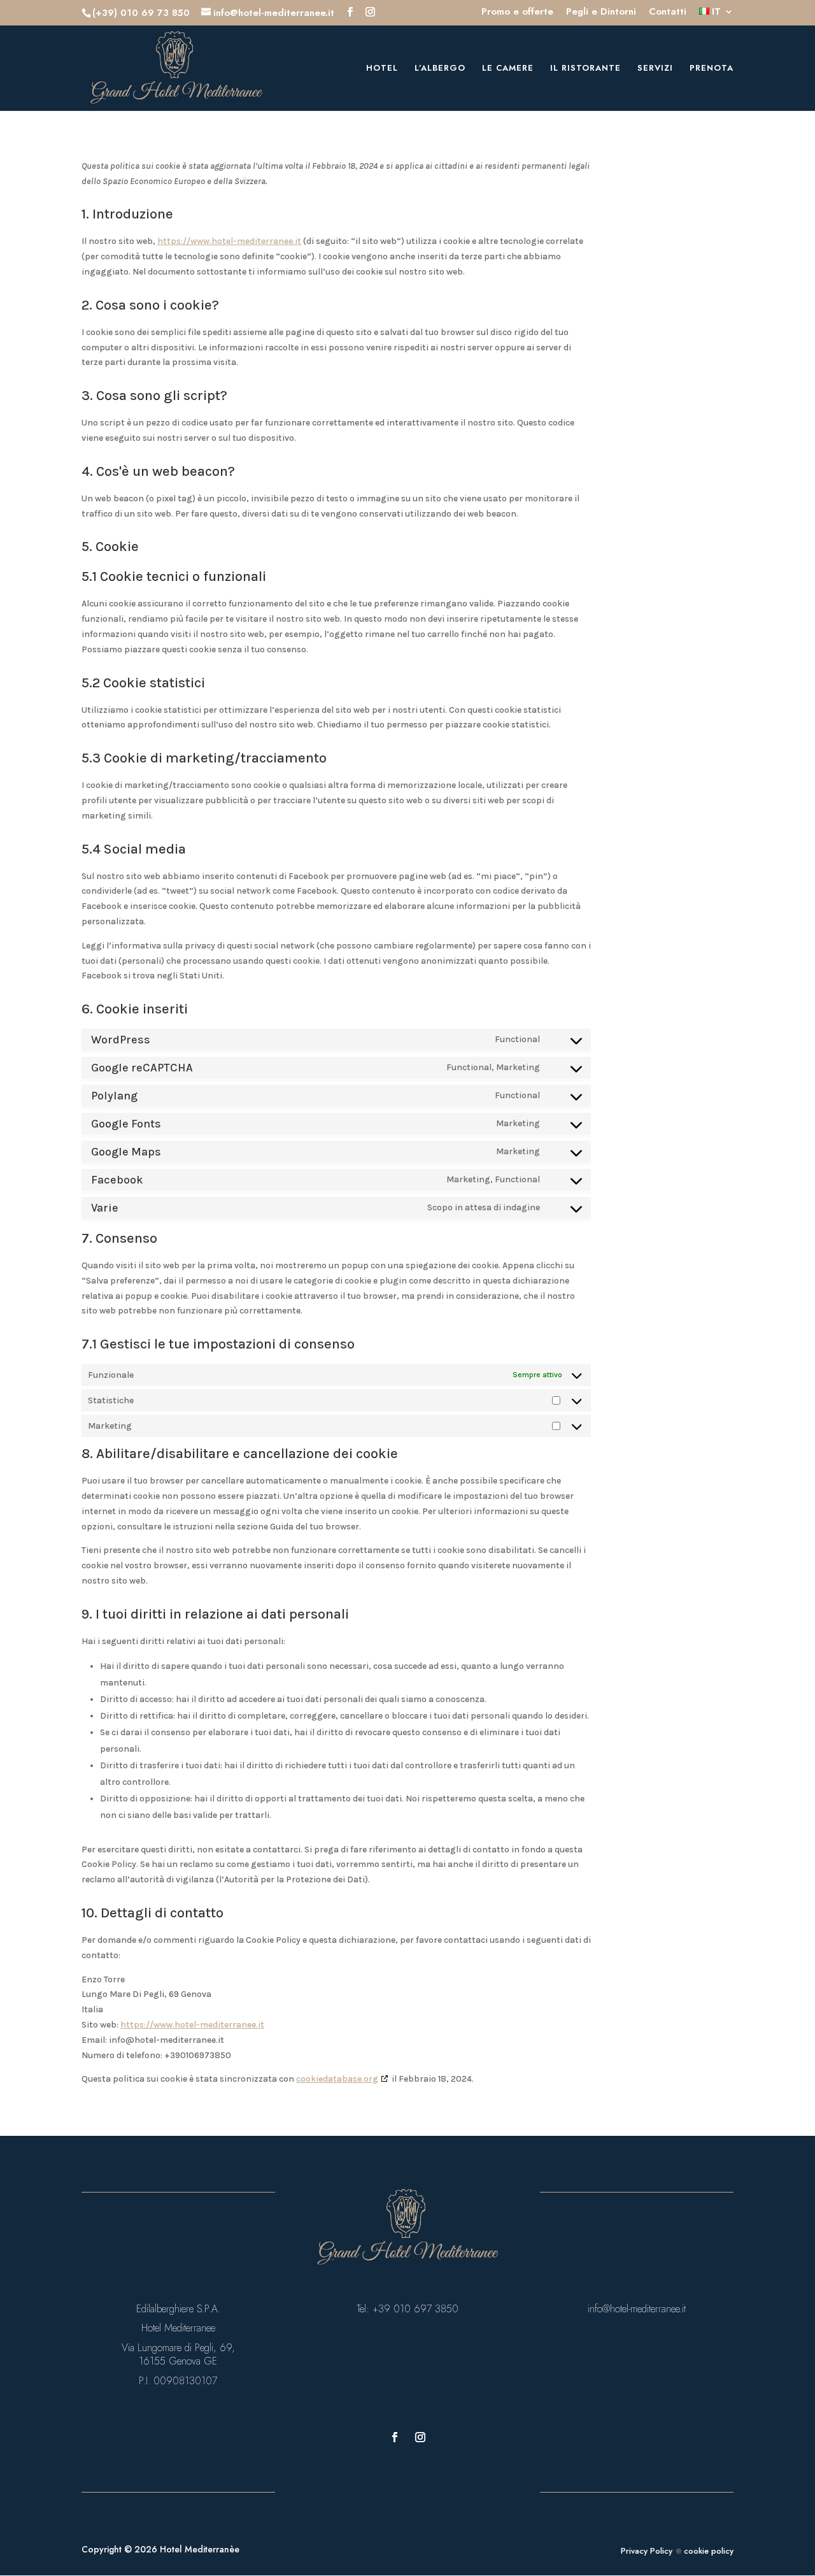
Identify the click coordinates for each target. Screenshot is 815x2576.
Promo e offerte (517, 13)
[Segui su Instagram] (420, 2437)
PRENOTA (712, 69)
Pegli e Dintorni (601, 13)
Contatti (668, 13)
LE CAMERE (508, 69)
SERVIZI (655, 69)
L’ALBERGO (440, 69)
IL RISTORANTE (585, 69)
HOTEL (382, 69)
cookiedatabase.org (337, 2079)
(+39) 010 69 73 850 (141, 13)
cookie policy (707, 2551)
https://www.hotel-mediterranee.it (229, 241)
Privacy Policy (647, 2551)
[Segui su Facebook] (395, 2437)
